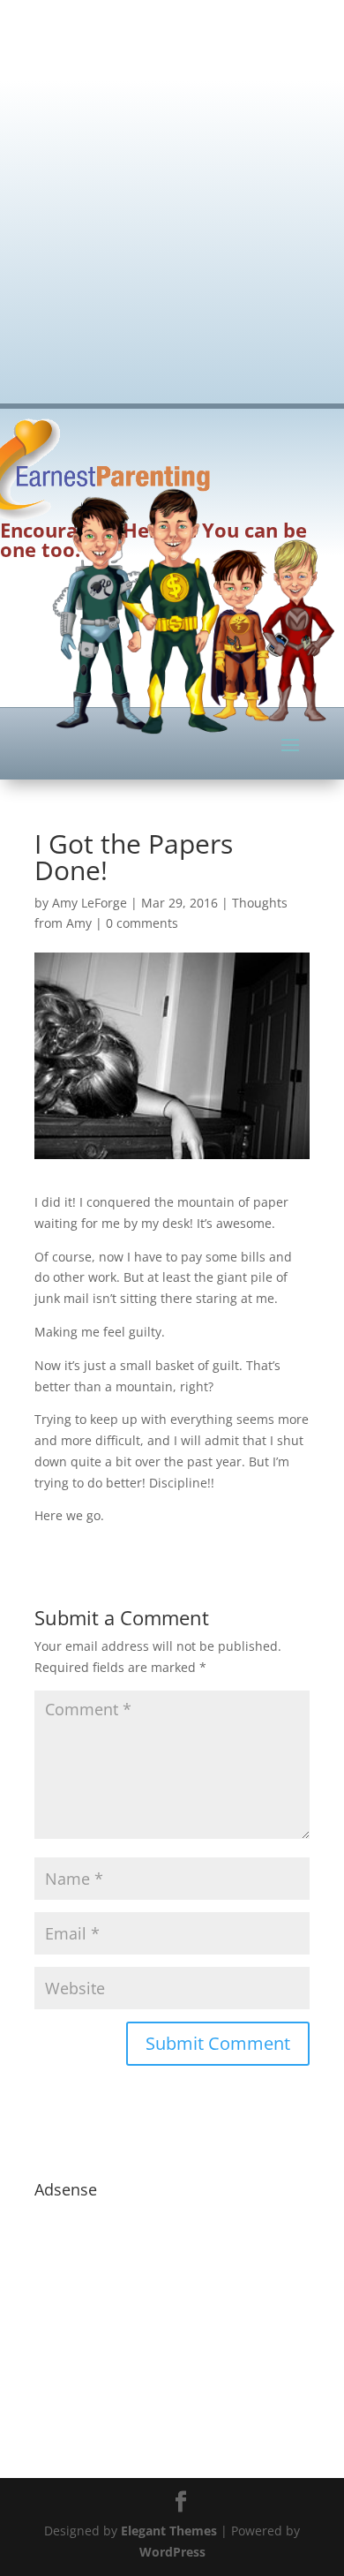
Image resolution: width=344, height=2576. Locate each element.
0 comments (142, 923)
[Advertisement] (172, 190)
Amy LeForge (90, 903)
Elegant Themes (169, 2531)
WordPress (172, 2552)
